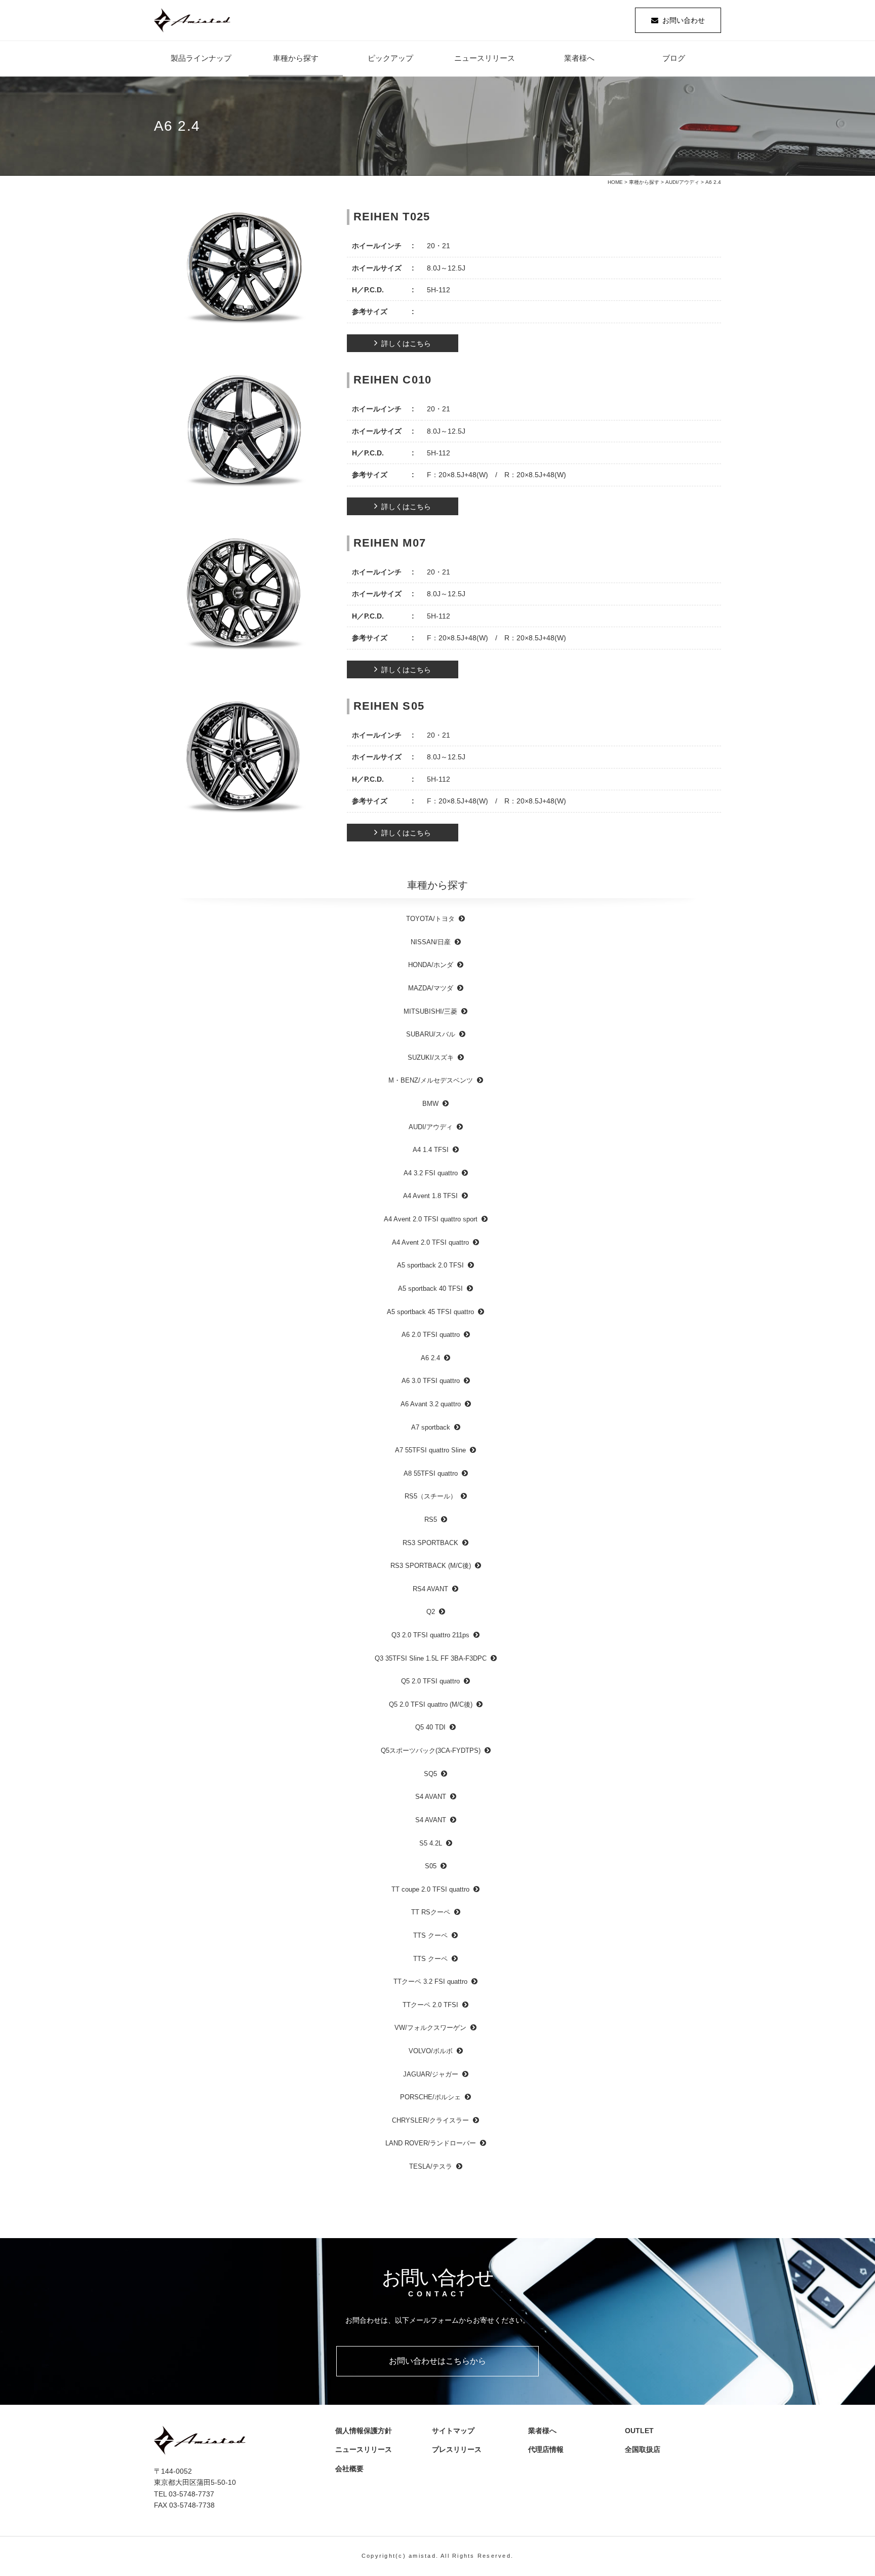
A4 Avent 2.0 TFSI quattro (430, 1242)
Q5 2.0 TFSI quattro (430, 1681)
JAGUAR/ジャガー (431, 2074)
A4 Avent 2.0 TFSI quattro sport (431, 1219)
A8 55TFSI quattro (431, 1473)
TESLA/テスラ (431, 2166)
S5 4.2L (431, 1843)
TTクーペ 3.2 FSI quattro (430, 1982)
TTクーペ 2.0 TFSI (430, 2005)
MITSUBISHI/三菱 (430, 1011)
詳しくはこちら (406, 343)
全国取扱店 (646, 2449)
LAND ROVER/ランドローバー (431, 2143)
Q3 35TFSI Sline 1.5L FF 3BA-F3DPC (431, 1658)
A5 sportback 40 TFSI (430, 1289)
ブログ (674, 58)
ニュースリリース (485, 58)
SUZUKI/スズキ (431, 1058)
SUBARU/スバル (431, 1034)
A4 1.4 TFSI (431, 1150)
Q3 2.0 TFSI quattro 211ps (430, 1635)
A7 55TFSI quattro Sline (430, 1450)
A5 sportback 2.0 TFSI (430, 1265)
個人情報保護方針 (364, 2431)
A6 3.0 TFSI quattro (431, 1381)
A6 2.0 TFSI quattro (431, 1335)
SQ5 (430, 1774)
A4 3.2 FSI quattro (431, 1173)
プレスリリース (460, 2449)
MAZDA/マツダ (431, 988)
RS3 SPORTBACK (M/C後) (431, 1566)
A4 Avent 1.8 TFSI (430, 1196)
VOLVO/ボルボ (431, 2051)
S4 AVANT (431, 1797)
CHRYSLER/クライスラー (430, 2120)
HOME (615, 182)
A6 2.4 (430, 1358)
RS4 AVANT (430, 1589)
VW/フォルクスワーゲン (430, 2028)
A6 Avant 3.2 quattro (431, 1404)
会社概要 (353, 2469)
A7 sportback (431, 1427)
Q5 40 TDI (430, 1727)
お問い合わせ (684, 20)
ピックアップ (390, 58)
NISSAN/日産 (431, 942)
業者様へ (579, 58)
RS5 (431, 1520)
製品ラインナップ (201, 58)
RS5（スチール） (431, 1496)
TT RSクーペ (431, 1912)
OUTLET (639, 2431)
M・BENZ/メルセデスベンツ (431, 1080)
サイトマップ (453, 2431)
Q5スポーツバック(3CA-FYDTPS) (431, 1751)
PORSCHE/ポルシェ (430, 2097)
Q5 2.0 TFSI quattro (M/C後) (431, 1704)
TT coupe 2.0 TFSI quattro (430, 1889)
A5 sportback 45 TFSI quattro (430, 1312)
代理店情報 (549, 2449)
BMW (430, 1104)
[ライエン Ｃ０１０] (244, 433)
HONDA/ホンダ (431, 965)
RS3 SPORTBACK (430, 1543)
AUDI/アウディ (682, 182)
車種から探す (296, 58)
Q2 (431, 1612)
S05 (431, 1866)
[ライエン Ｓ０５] (244, 759)
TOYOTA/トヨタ (430, 919)
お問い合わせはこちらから (437, 2361)
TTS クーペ (430, 1935)
